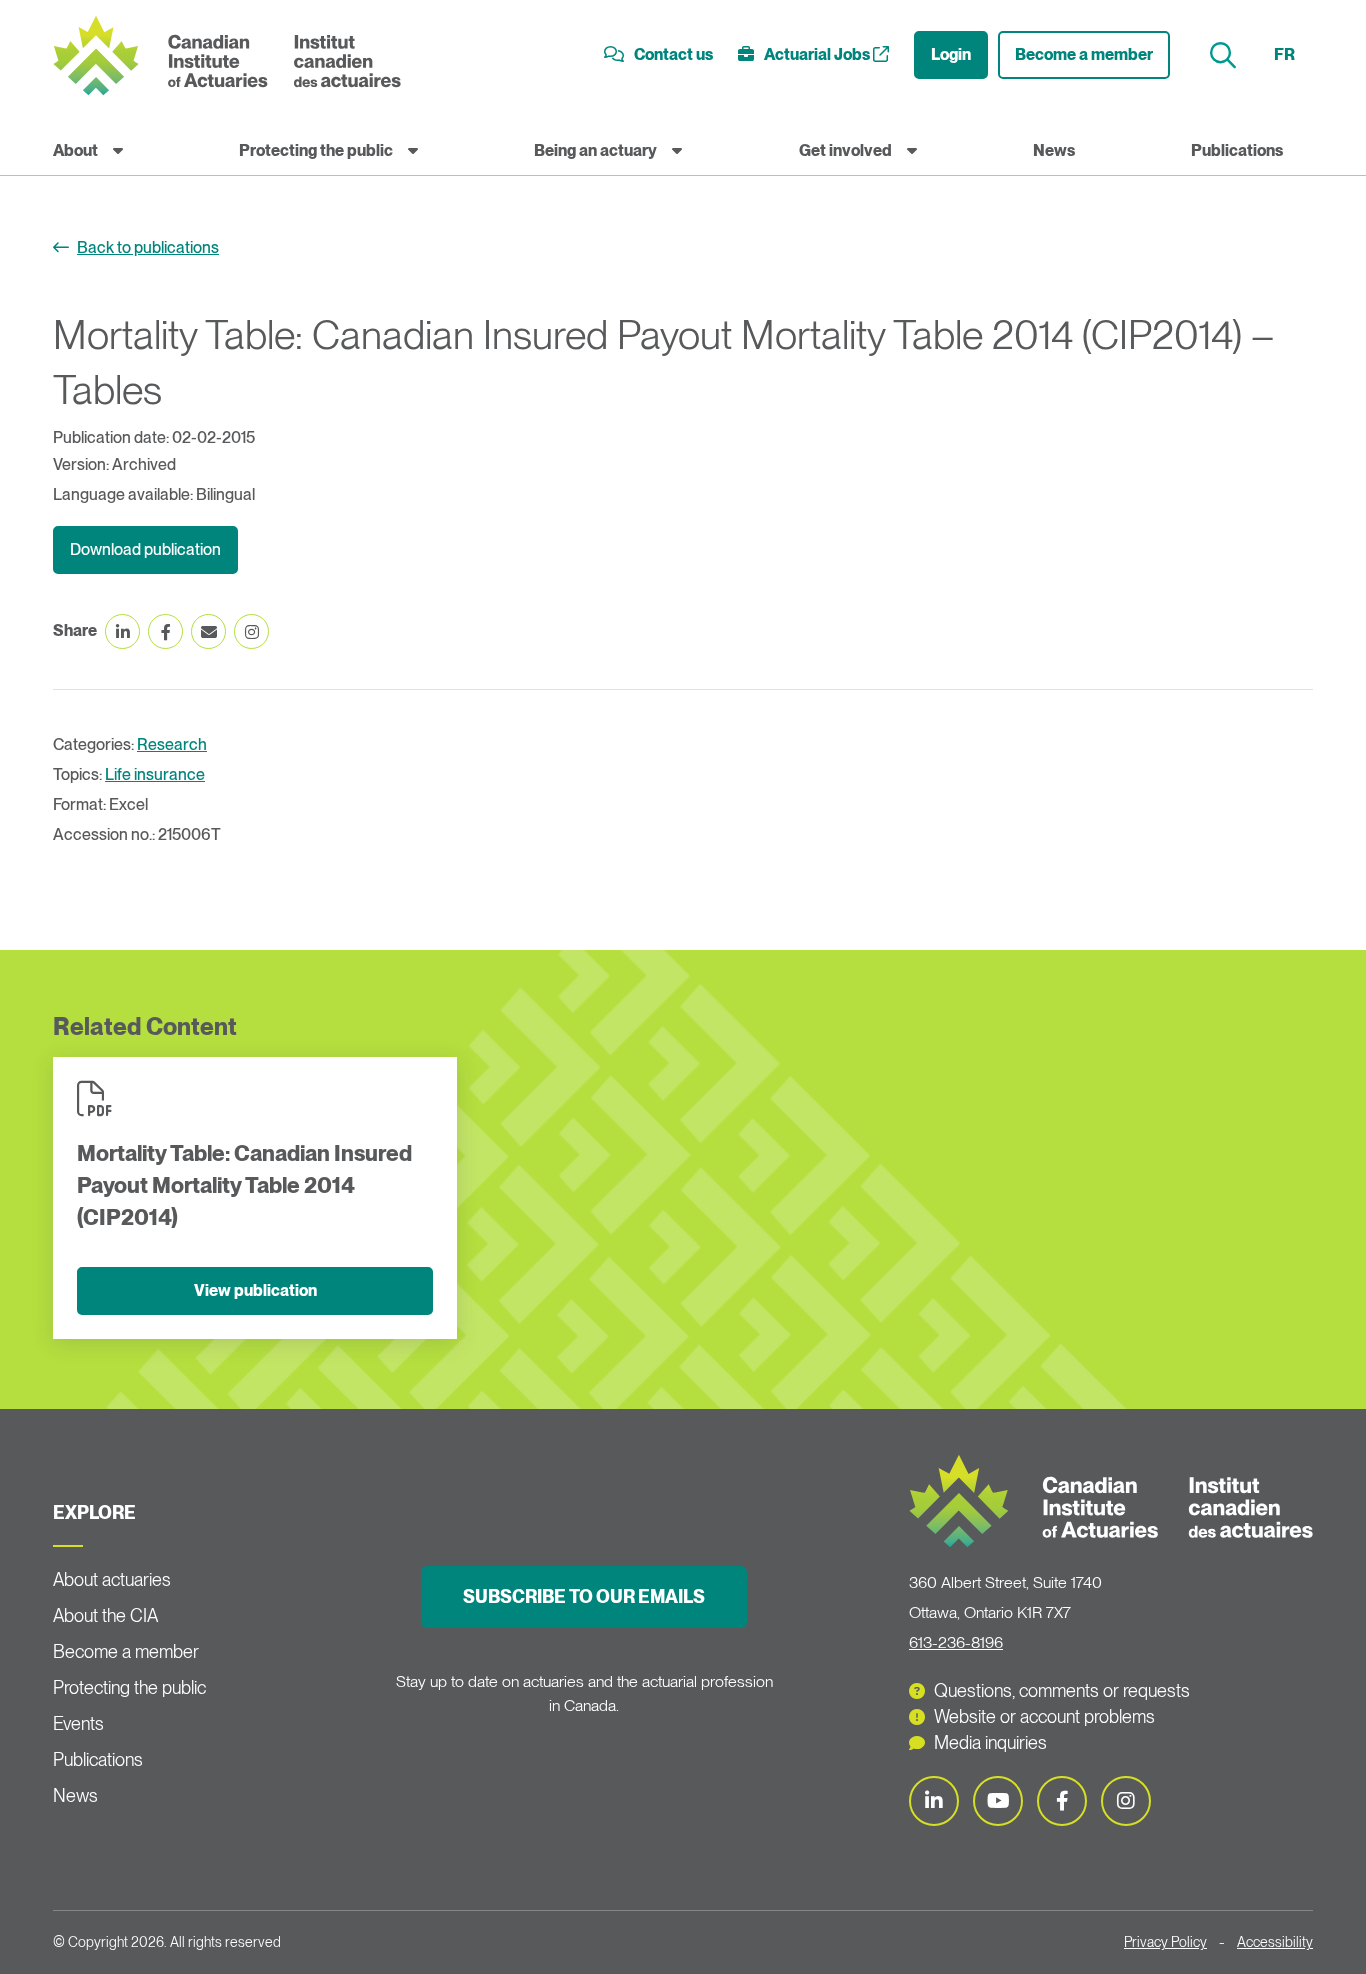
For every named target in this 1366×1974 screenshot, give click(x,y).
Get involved (845, 150)
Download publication (145, 549)
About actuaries (112, 1579)
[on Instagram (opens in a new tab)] (251, 631)
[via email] (208, 631)
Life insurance (155, 774)
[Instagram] (1126, 1801)
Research (172, 744)
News (1054, 150)
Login (951, 54)
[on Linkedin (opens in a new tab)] (122, 631)
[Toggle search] (1225, 55)
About (75, 150)
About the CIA (105, 1615)
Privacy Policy (1165, 1942)
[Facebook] (1062, 1801)
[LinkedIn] (934, 1801)
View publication (255, 1290)
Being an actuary (595, 150)
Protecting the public (316, 150)
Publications (1237, 150)
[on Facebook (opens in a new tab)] (165, 631)
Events (78, 1723)
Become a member (1084, 54)
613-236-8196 (956, 1642)
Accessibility (1275, 1942)
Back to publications (148, 247)
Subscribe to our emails (584, 1596)
